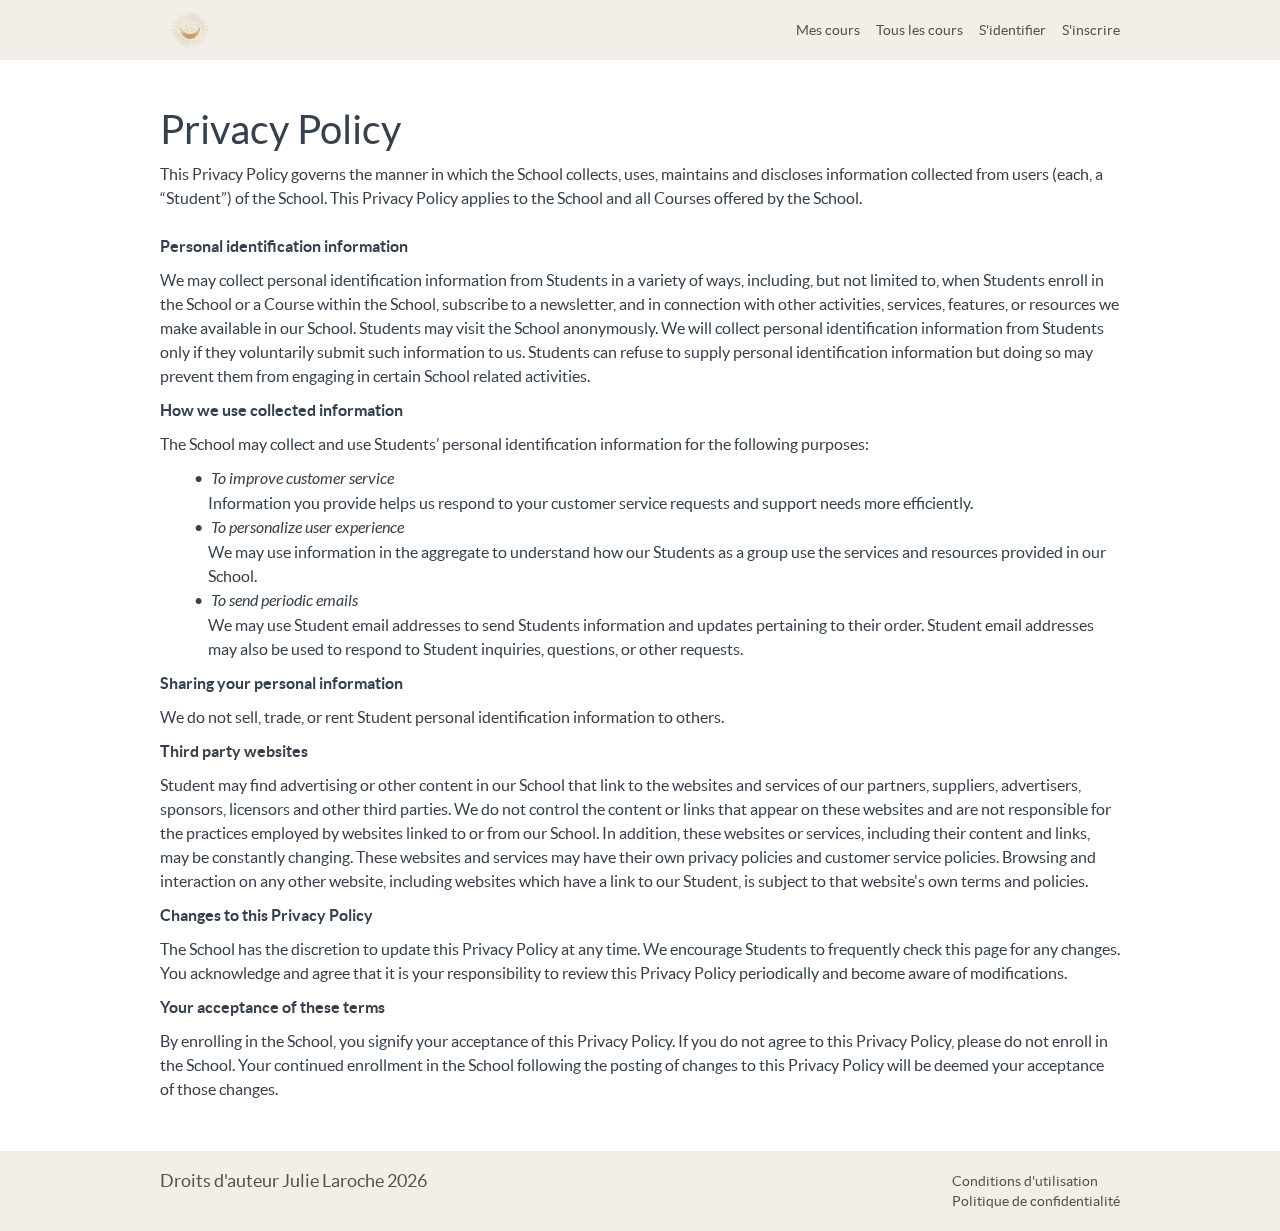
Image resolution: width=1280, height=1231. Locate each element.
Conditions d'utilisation (1025, 1181)
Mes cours (828, 30)
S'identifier (1012, 30)
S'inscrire (1091, 30)
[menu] (950, 30)
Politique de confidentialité (1036, 1201)
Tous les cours (919, 30)
